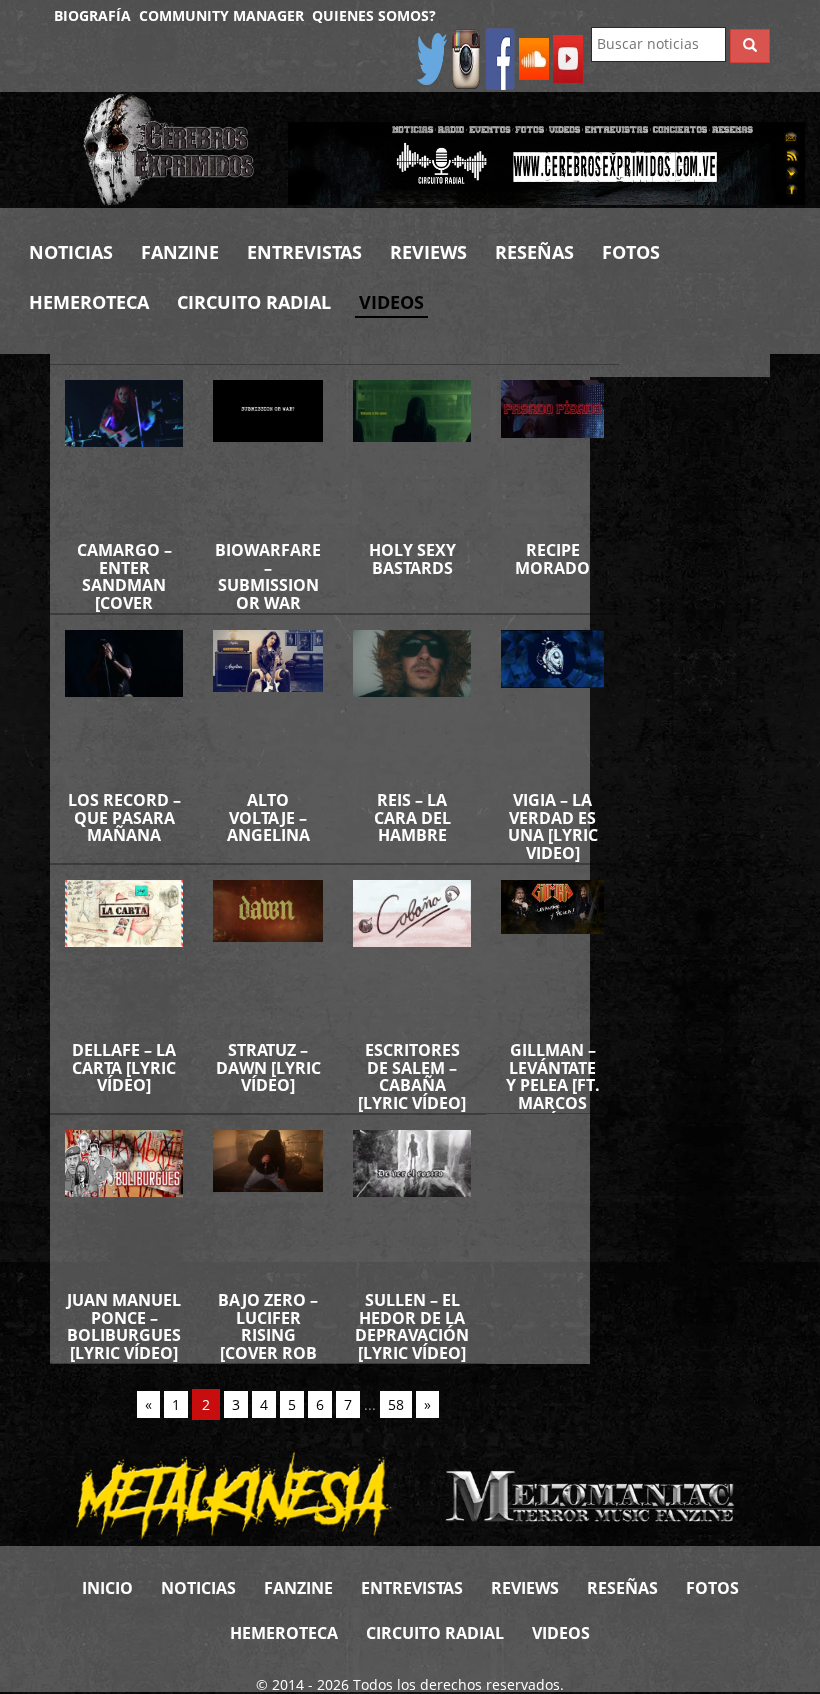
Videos (391, 302)
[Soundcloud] (534, 57)
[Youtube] (568, 57)
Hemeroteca (89, 302)
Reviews (428, 252)
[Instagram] (466, 57)
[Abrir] (546, 161)
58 (396, 1404)
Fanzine (180, 252)
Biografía (92, 15)
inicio (107, 1588)
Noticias (71, 252)
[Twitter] (432, 57)
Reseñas (534, 252)
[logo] (170, 150)
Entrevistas (304, 252)
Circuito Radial (254, 302)
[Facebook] (500, 57)
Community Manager (221, 15)
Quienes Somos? (374, 15)
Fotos (631, 252)
